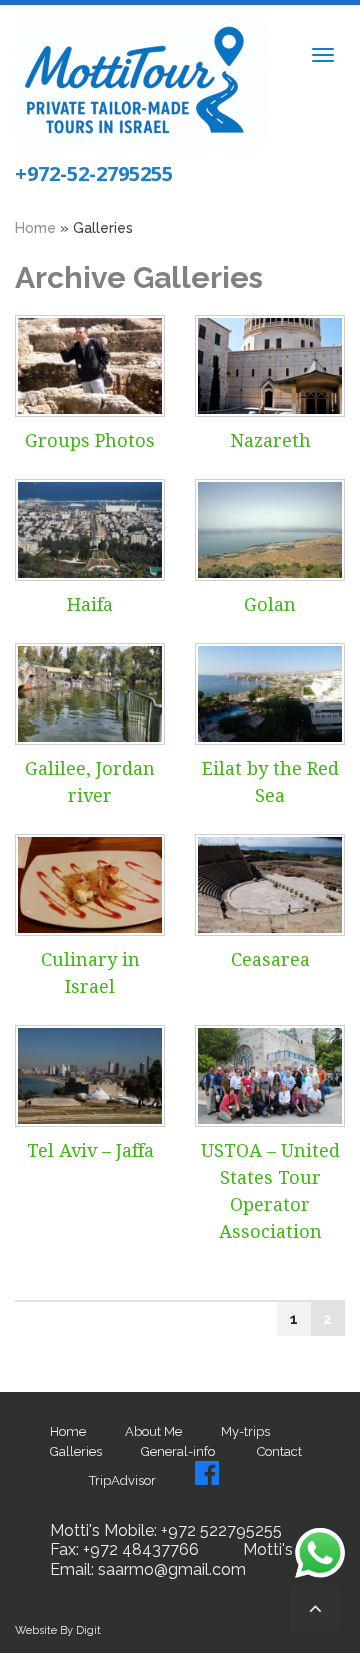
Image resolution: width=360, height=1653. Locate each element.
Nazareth (270, 440)
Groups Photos (90, 440)
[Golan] (270, 530)
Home (68, 1431)
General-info (178, 1451)
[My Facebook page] (207, 1473)
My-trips (247, 1431)
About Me (153, 1431)
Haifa (90, 604)
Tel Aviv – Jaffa (90, 1150)
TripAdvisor (122, 1480)
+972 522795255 (219, 1530)
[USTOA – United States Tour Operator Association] (270, 1076)
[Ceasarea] (270, 885)
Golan (270, 604)
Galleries (76, 1451)
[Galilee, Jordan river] (90, 694)
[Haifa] (90, 530)
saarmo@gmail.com (170, 1569)
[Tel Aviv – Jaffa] (90, 1076)
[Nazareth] (270, 366)
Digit (88, 1630)
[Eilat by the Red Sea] (270, 694)
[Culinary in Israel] (90, 885)
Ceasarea (270, 959)
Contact (279, 1451)
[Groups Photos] (90, 366)
